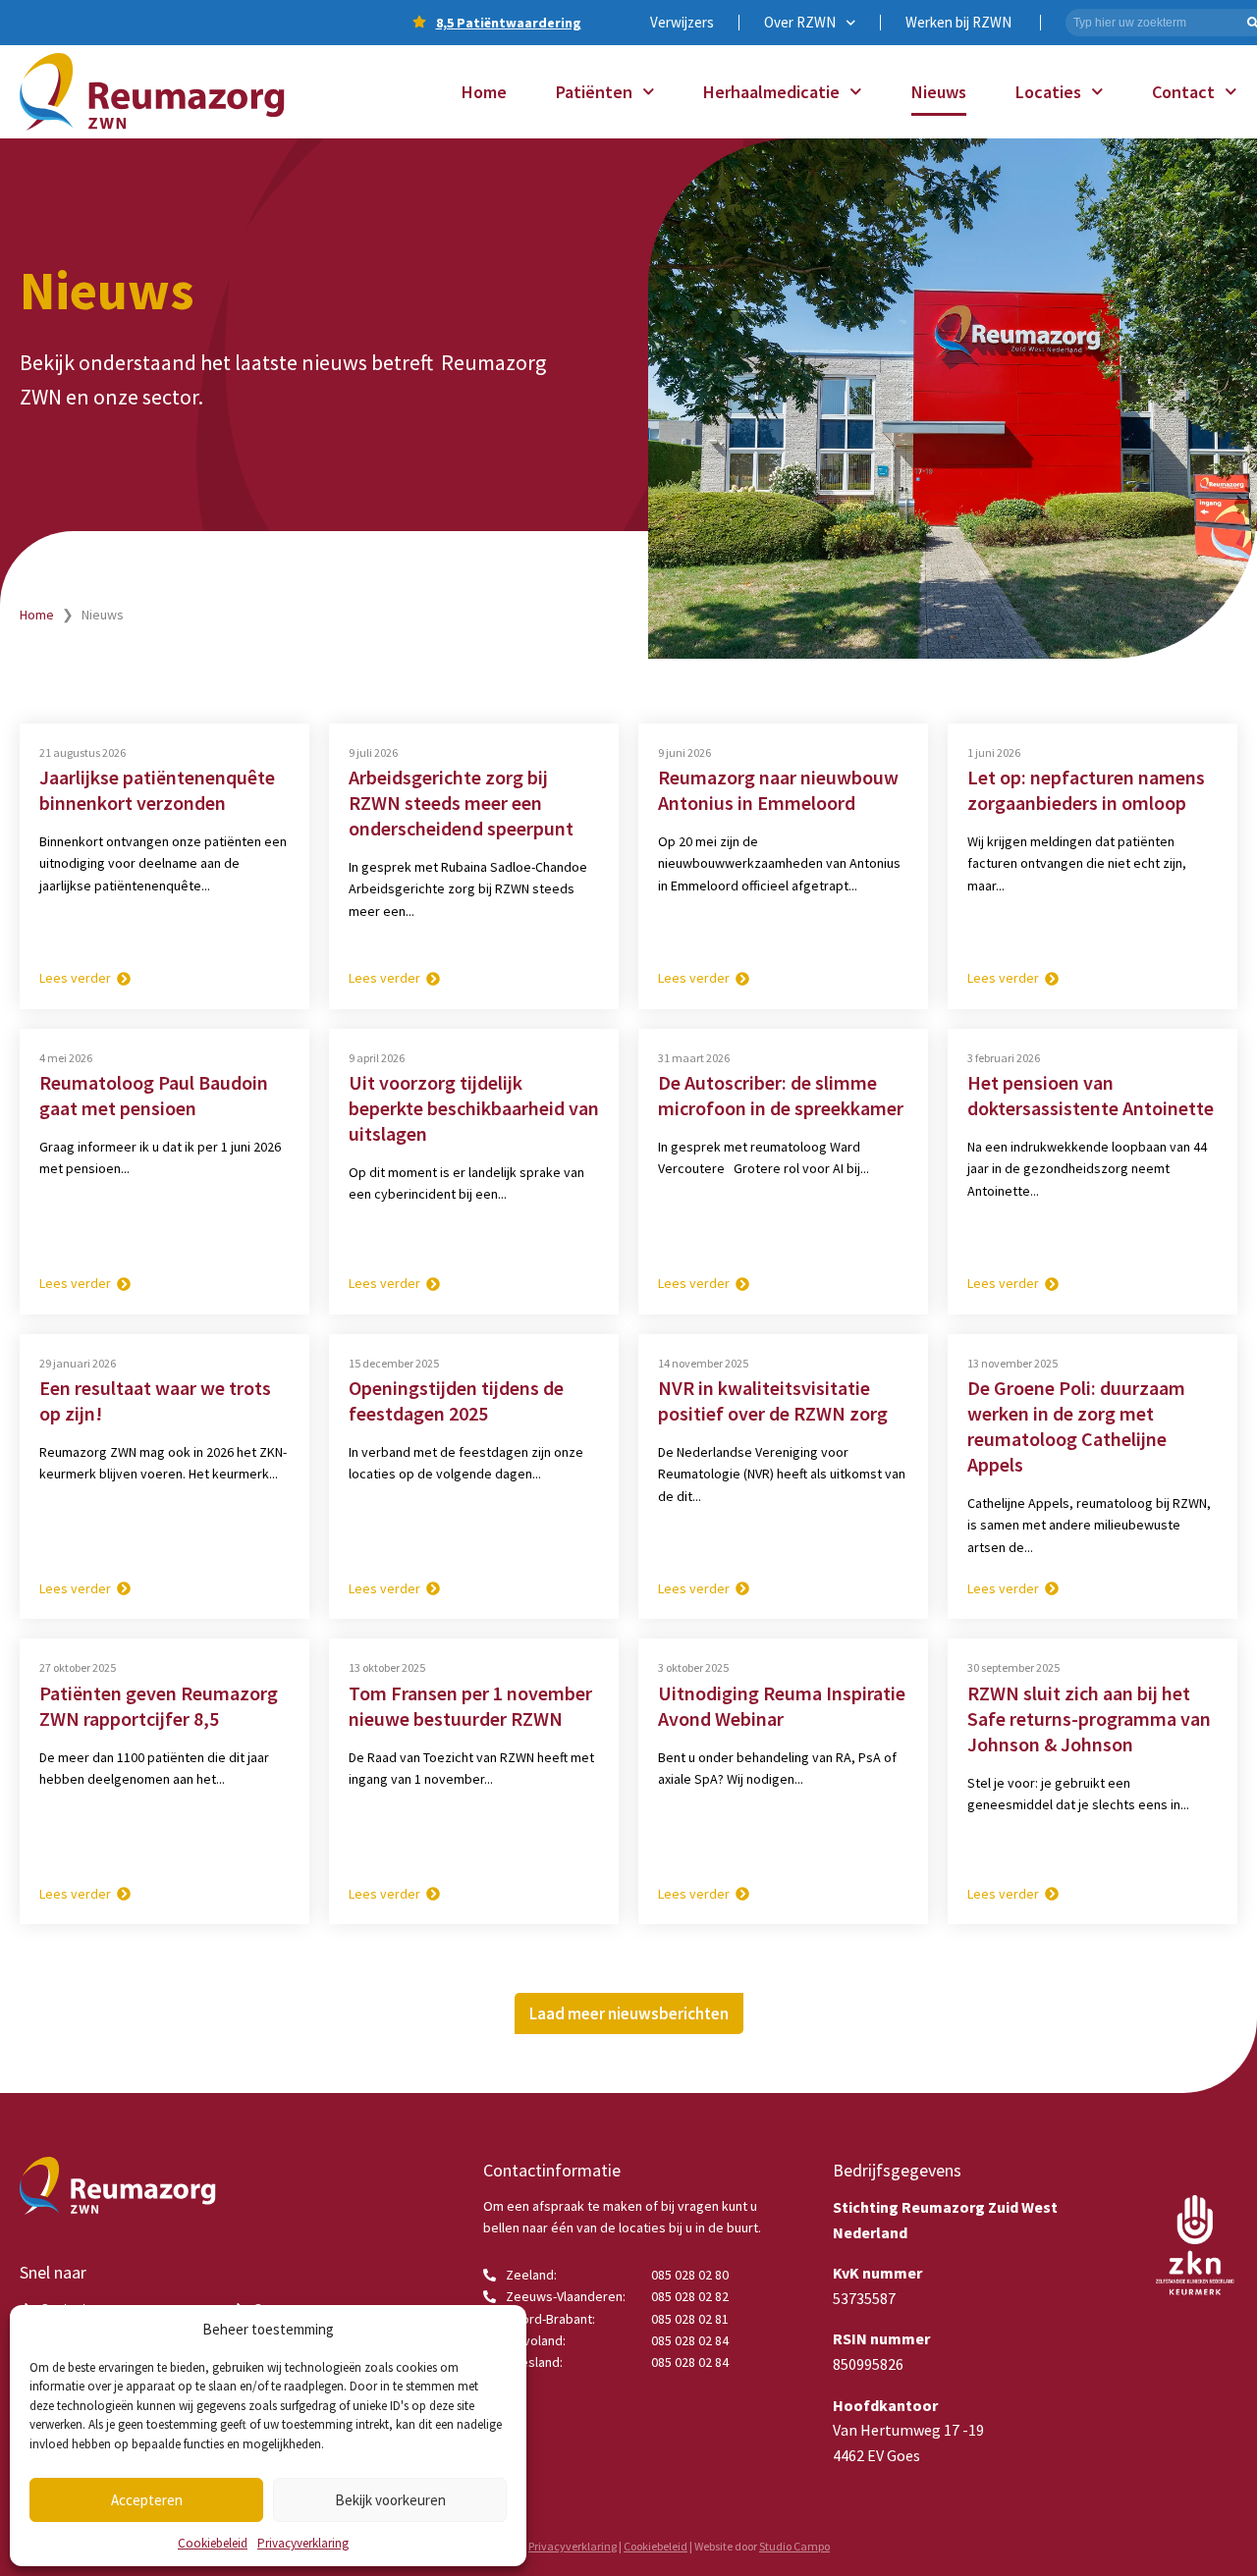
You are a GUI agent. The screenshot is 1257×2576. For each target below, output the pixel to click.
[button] (629, 2013)
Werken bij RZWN (958, 22)
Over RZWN (800, 22)
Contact (1183, 92)
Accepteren (147, 2500)
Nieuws (939, 92)
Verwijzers (682, 22)
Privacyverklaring (303, 2543)
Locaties (1048, 92)
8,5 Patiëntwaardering (509, 23)
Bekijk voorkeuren (390, 2500)
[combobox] (1154, 23)
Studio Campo (794, 2546)
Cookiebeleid (213, 2543)
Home (484, 92)
